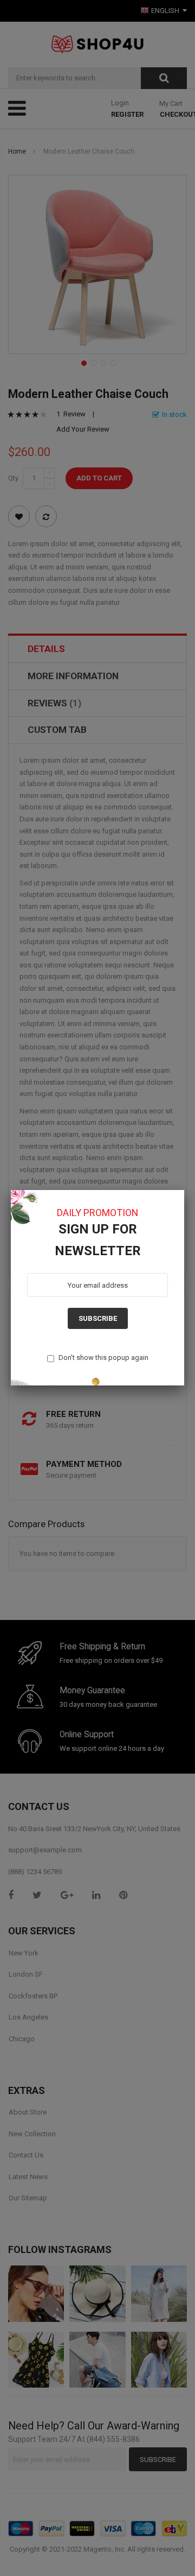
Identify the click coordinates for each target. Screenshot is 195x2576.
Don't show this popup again (103, 1357)
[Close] (184, 1190)
